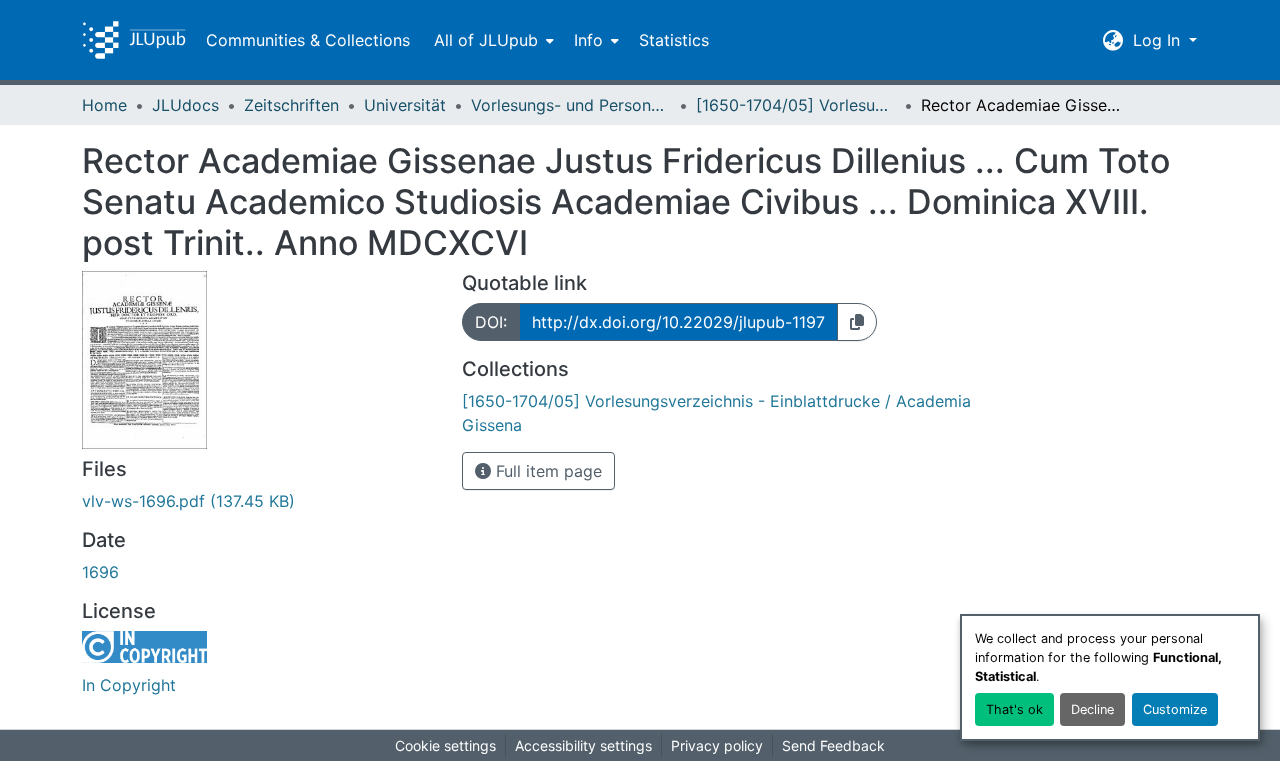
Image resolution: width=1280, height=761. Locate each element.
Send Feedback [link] (833, 745)
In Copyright (129, 685)
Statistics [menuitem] (674, 40)
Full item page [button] (546, 471)
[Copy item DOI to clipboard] (857, 322)
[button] (134, 40)
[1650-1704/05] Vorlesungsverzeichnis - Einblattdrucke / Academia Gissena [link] (796, 105)
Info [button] (588, 40)
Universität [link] (405, 105)
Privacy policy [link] (717, 745)
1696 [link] (100, 572)
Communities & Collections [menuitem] (308, 40)
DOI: (491, 322)
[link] (260, 501)
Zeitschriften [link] (291, 105)
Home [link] (104, 105)
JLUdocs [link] (185, 105)
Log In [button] (1159, 40)
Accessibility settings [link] (583, 745)
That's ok (1014, 709)
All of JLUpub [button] (486, 40)
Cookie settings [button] (445, 745)
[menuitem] (492, 40)
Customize (1175, 709)
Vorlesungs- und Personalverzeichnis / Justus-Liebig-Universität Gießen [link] (571, 105)
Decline (1092, 709)
